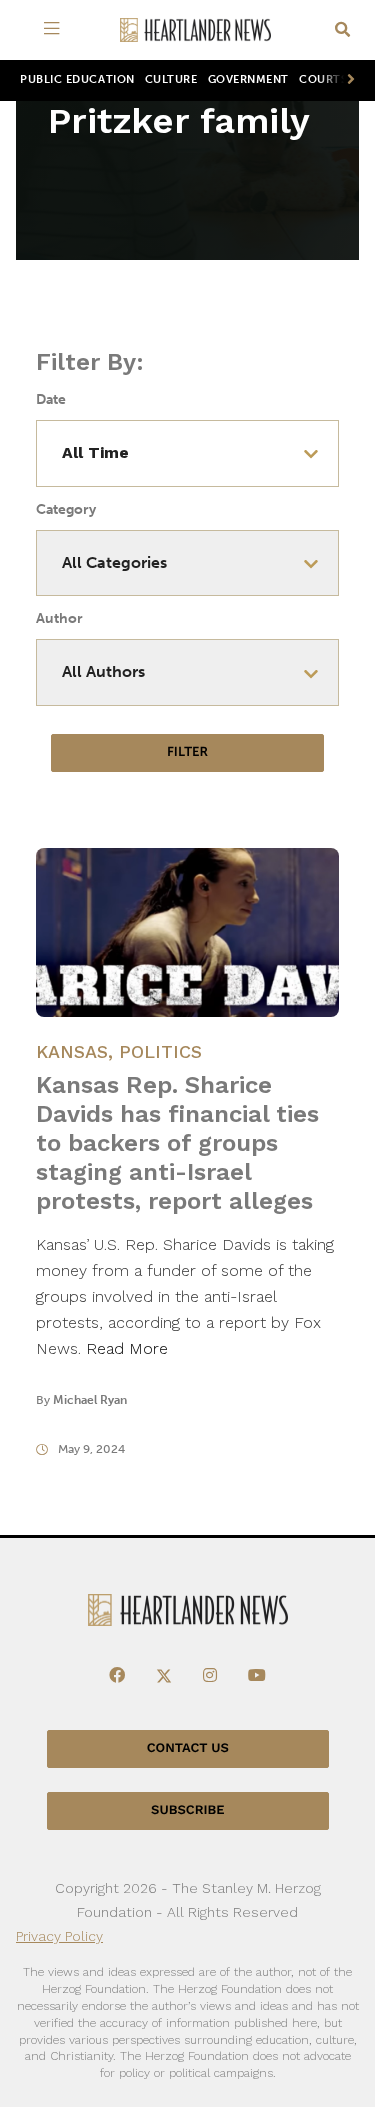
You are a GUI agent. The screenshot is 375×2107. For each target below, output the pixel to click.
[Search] (342, 30)
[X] (164, 1676)
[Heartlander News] (196, 30)
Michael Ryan (90, 1400)
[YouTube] (257, 1676)
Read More (127, 1348)
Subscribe (187, 1810)
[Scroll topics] (347, 80)
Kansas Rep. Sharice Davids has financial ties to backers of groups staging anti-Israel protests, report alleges (177, 1143)
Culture (171, 79)
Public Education (77, 79)
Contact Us (188, 1748)
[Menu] (56, 30)
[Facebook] (117, 1676)
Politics (160, 1051)
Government (248, 79)
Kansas (72, 1051)
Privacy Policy (59, 1936)
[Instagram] (210, 1676)
